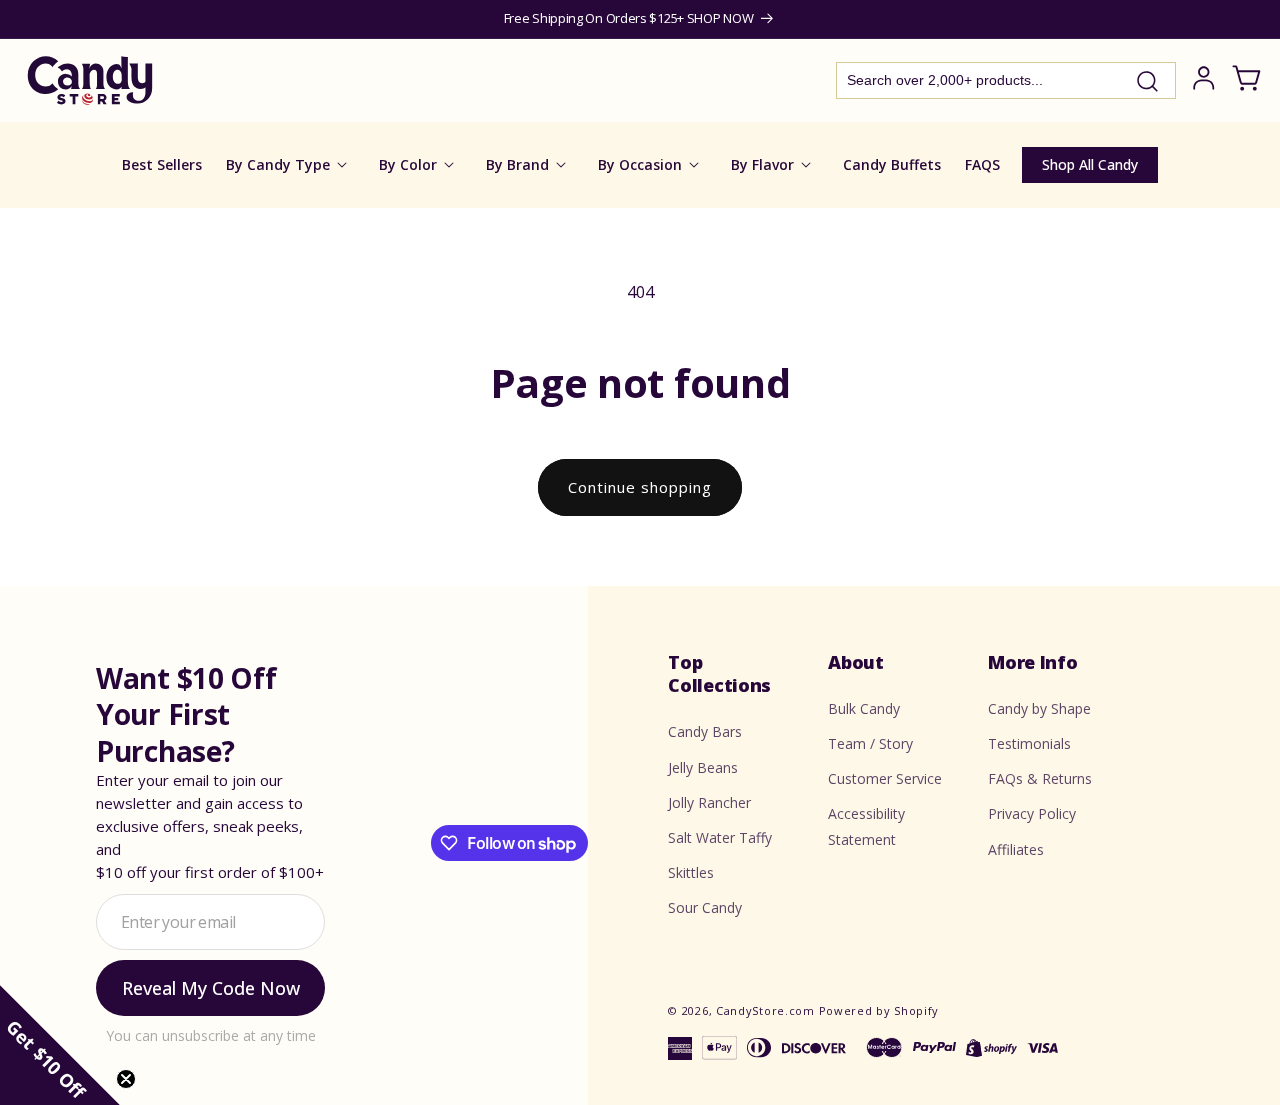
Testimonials (1029, 743)
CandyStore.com (765, 1010)
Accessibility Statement (866, 827)
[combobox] (1006, 80)
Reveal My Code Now (211, 988)
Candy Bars (705, 731)
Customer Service (885, 778)
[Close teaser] (126, 1079)
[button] (60, 1045)
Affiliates (1016, 849)
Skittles (691, 872)
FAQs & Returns (1040, 778)
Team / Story (870, 743)
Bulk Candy (864, 708)
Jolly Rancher (709, 802)
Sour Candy (705, 907)
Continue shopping (640, 487)
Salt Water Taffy (720, 837)
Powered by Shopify (879, 1010)
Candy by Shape (1039, 708)
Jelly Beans (703, 767)
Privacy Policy (1032, 814)
